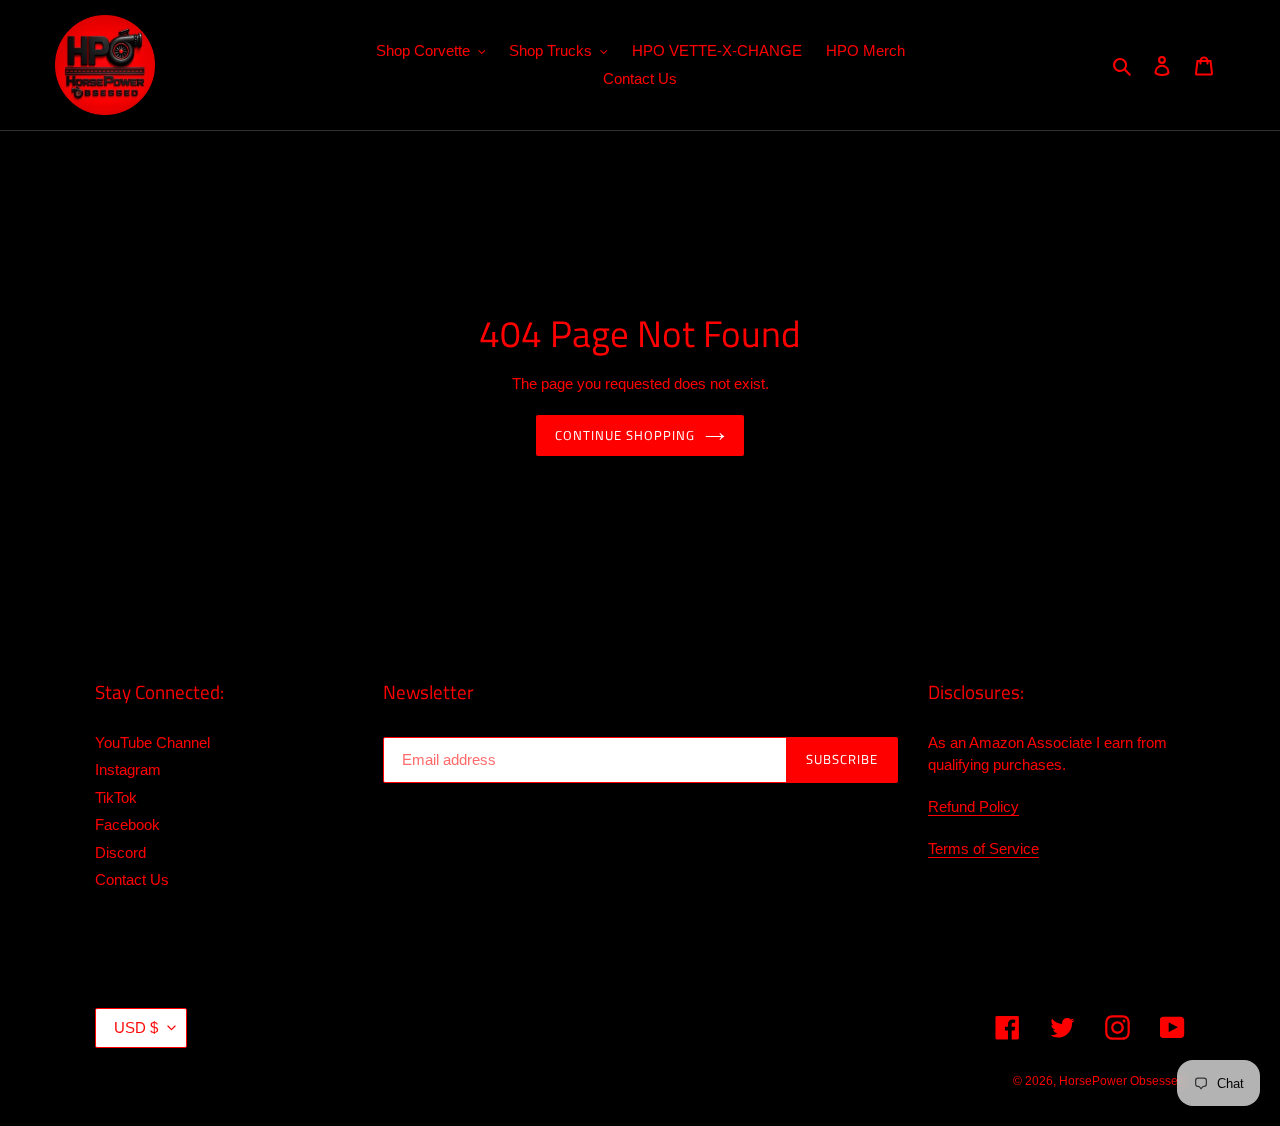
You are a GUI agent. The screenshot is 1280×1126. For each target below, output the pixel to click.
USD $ (136, 1027)
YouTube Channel (152, 742)
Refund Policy (973, 806)
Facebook (127, 824)
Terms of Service (983, 848)
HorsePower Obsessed (1122, 1081)
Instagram (128, 769)
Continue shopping (625, 435)
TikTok (116, 797)
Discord (120, 852)
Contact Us (132, 879)
